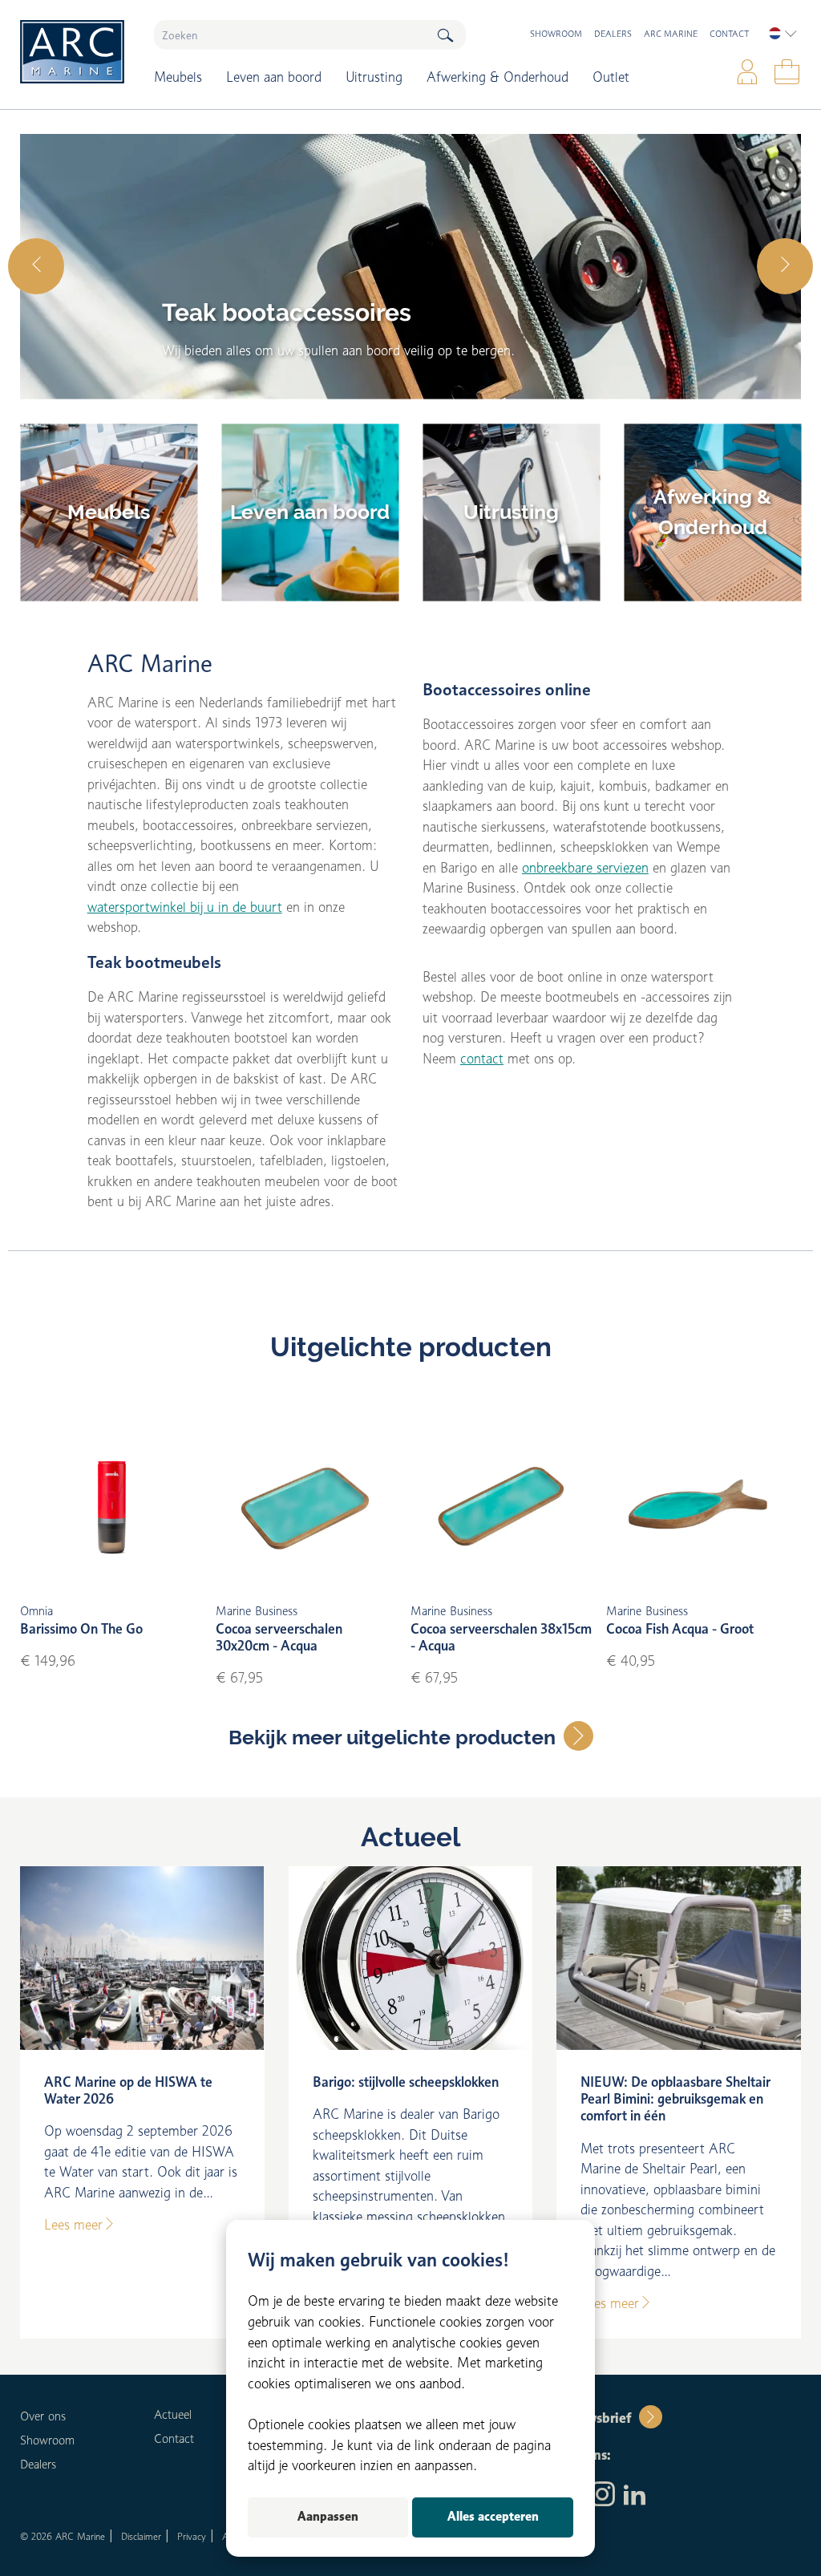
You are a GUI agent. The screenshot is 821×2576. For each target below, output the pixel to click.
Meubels (178, 77)
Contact (729, 34)
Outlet (611, 77)
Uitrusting (374, 77)
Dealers (613, 34)
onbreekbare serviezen (585, 868)
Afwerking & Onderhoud (497, 77)
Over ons (43, 2416)
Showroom (556, 34)
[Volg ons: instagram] (603, 2496)
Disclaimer (141, 2536)
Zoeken (445, 35)
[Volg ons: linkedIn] (635, 2496)
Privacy (192, 2536)
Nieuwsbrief (594, 2418)
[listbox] (783, 34)
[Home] (75, 52)
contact (482, 1059)
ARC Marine (671, 34)
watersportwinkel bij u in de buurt (185, 907)
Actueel (410, 1837)
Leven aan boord (274, 77)
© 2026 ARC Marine (63, 2536)
